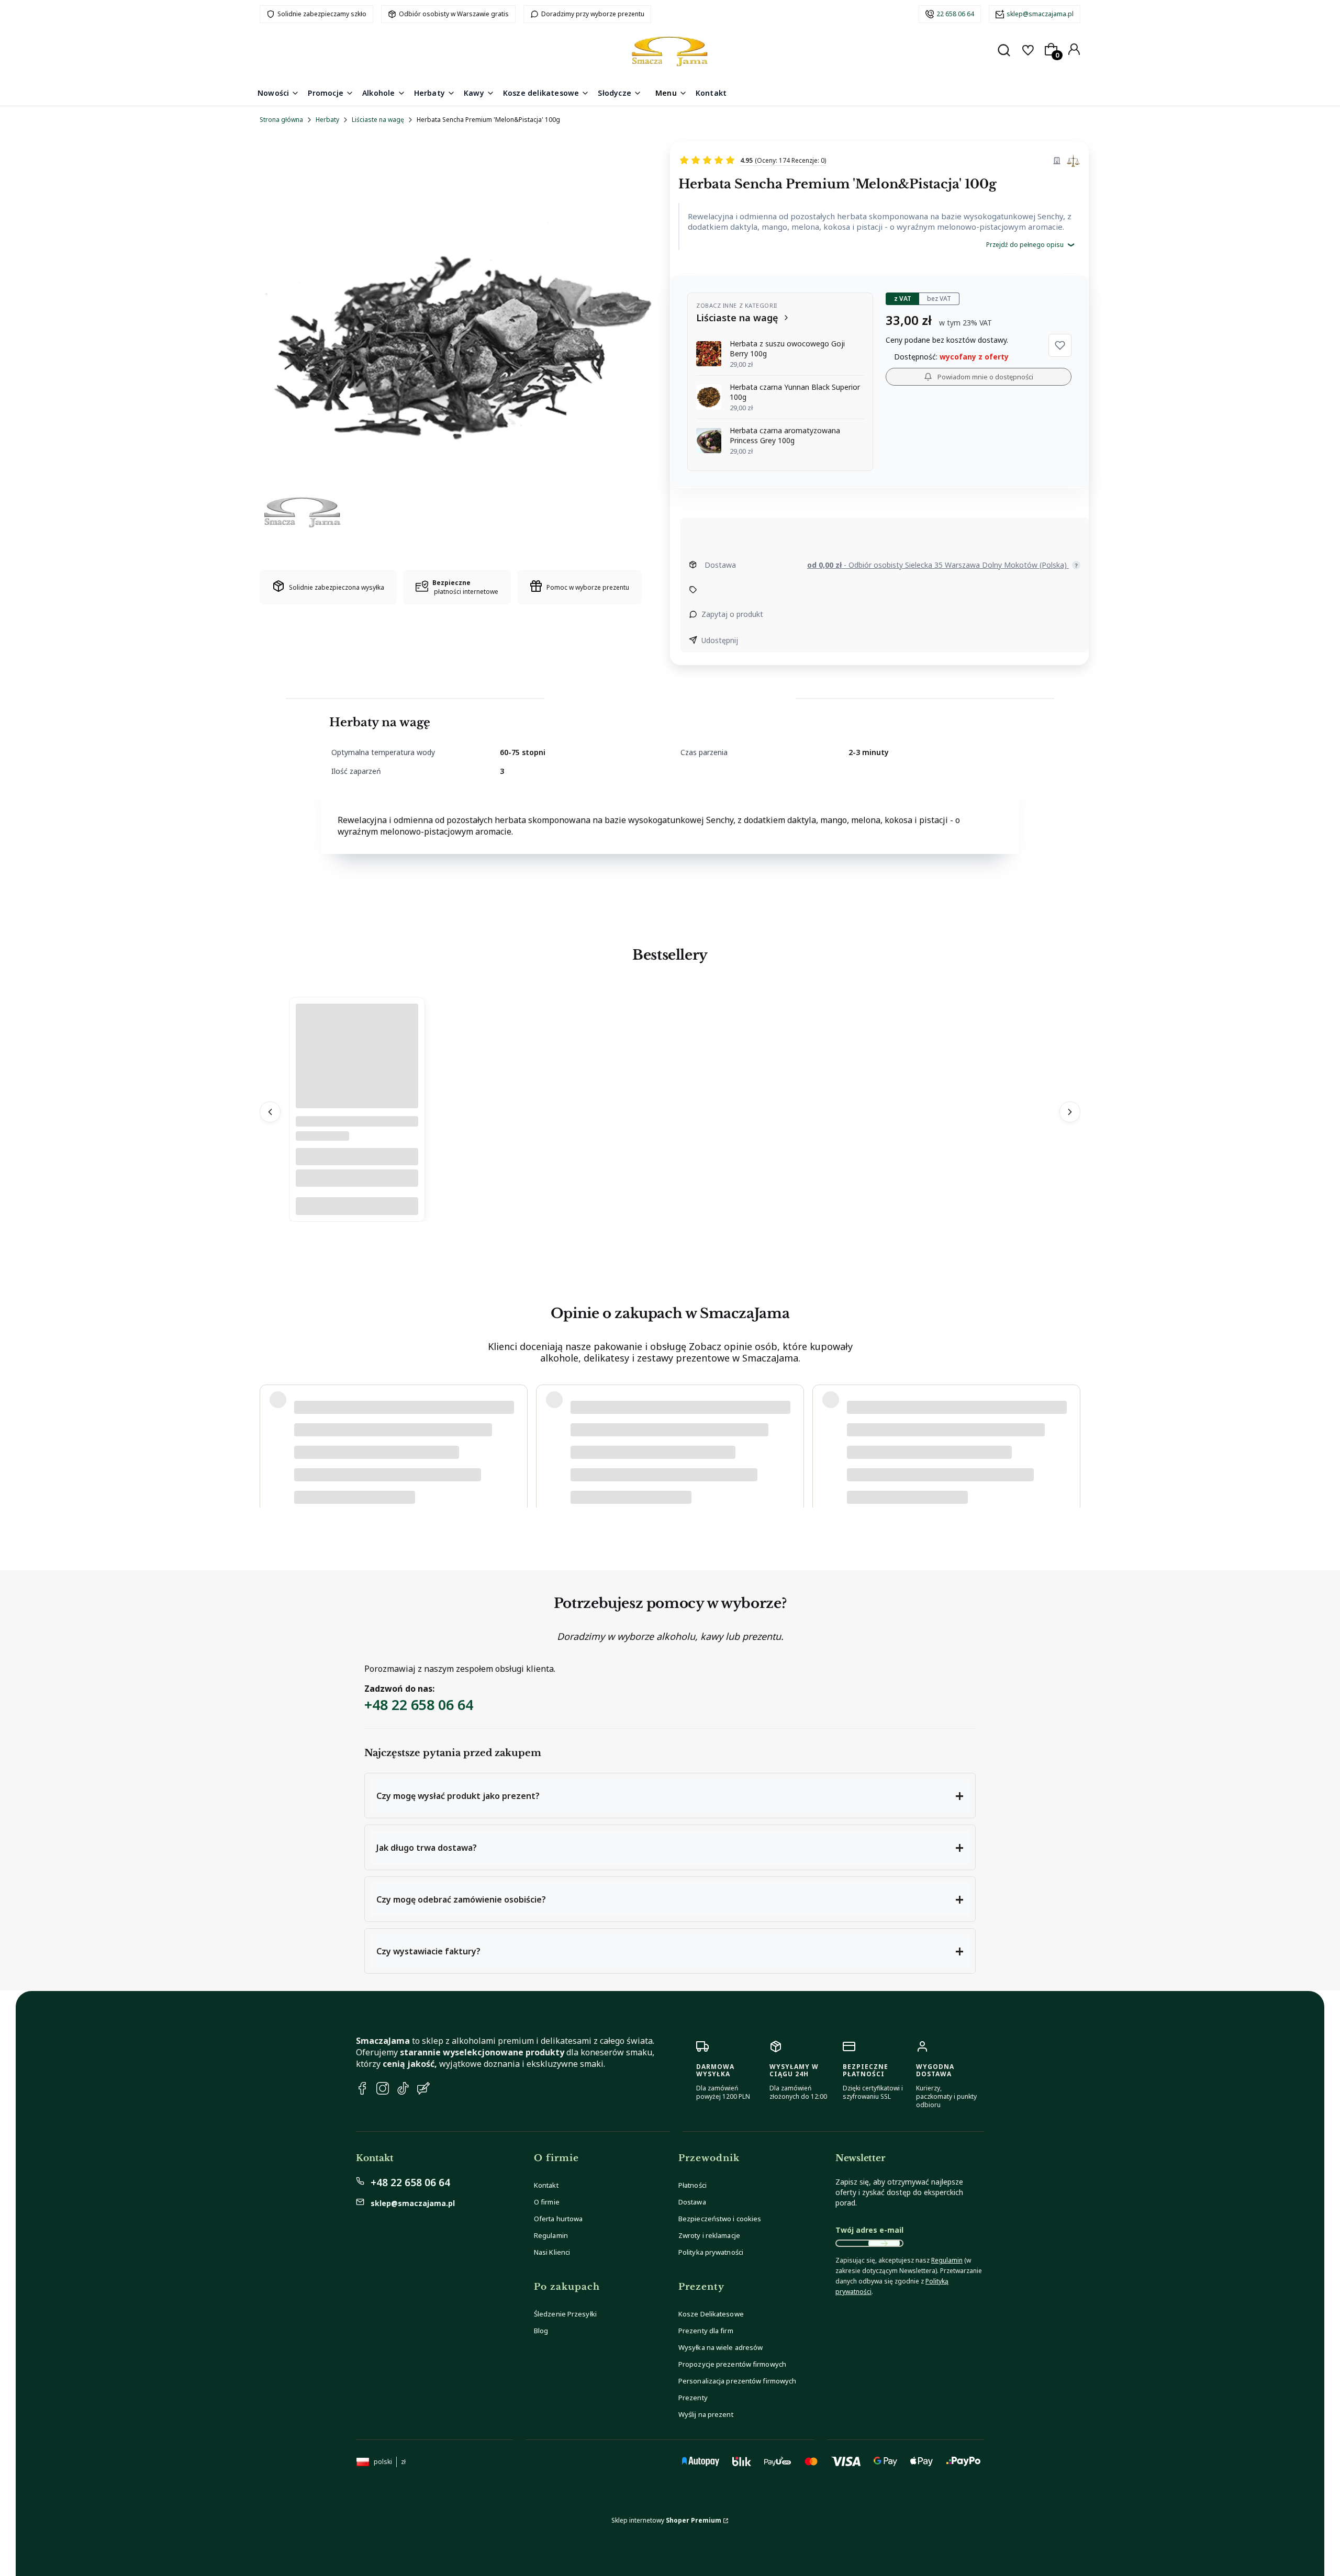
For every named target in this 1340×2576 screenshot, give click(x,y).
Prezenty (693, 2398)
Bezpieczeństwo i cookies (720, 2219)
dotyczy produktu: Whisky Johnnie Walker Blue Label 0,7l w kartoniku (395, 1467)
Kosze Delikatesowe (711, 2314)
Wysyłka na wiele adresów (721, 2347)
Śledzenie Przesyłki (565, 2314)
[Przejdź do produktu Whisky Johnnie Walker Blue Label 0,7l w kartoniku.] (357, 1106)
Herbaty (327, 120)
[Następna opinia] (1070, 1435)
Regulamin (551, 2235)
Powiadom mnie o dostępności (985, 377)
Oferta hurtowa (558, 2219)
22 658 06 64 (955, 14)
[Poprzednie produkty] (270, 1112)
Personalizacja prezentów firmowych (737, 2381)
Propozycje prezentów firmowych (732, 2364)
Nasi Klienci (552, 2252)
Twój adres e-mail (869, 2230)
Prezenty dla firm (706, 2331)
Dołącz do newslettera (884, 2243)
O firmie (547, 2202)
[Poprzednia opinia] (270, 1435)
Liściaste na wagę (378, 120)
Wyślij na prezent (706, 2414)
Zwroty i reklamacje (709, 2235)
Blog (541, 2331)
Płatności (693, 2185)
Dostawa (692, 2202)
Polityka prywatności (711, 2252)
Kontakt (546, 2185)
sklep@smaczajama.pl (1040, 14)
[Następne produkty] (1070, 1112)
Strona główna (281, 120)
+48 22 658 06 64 (419, 1705)
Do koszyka (357, 1206)
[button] (1060, 345)
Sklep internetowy (666, 2520)
